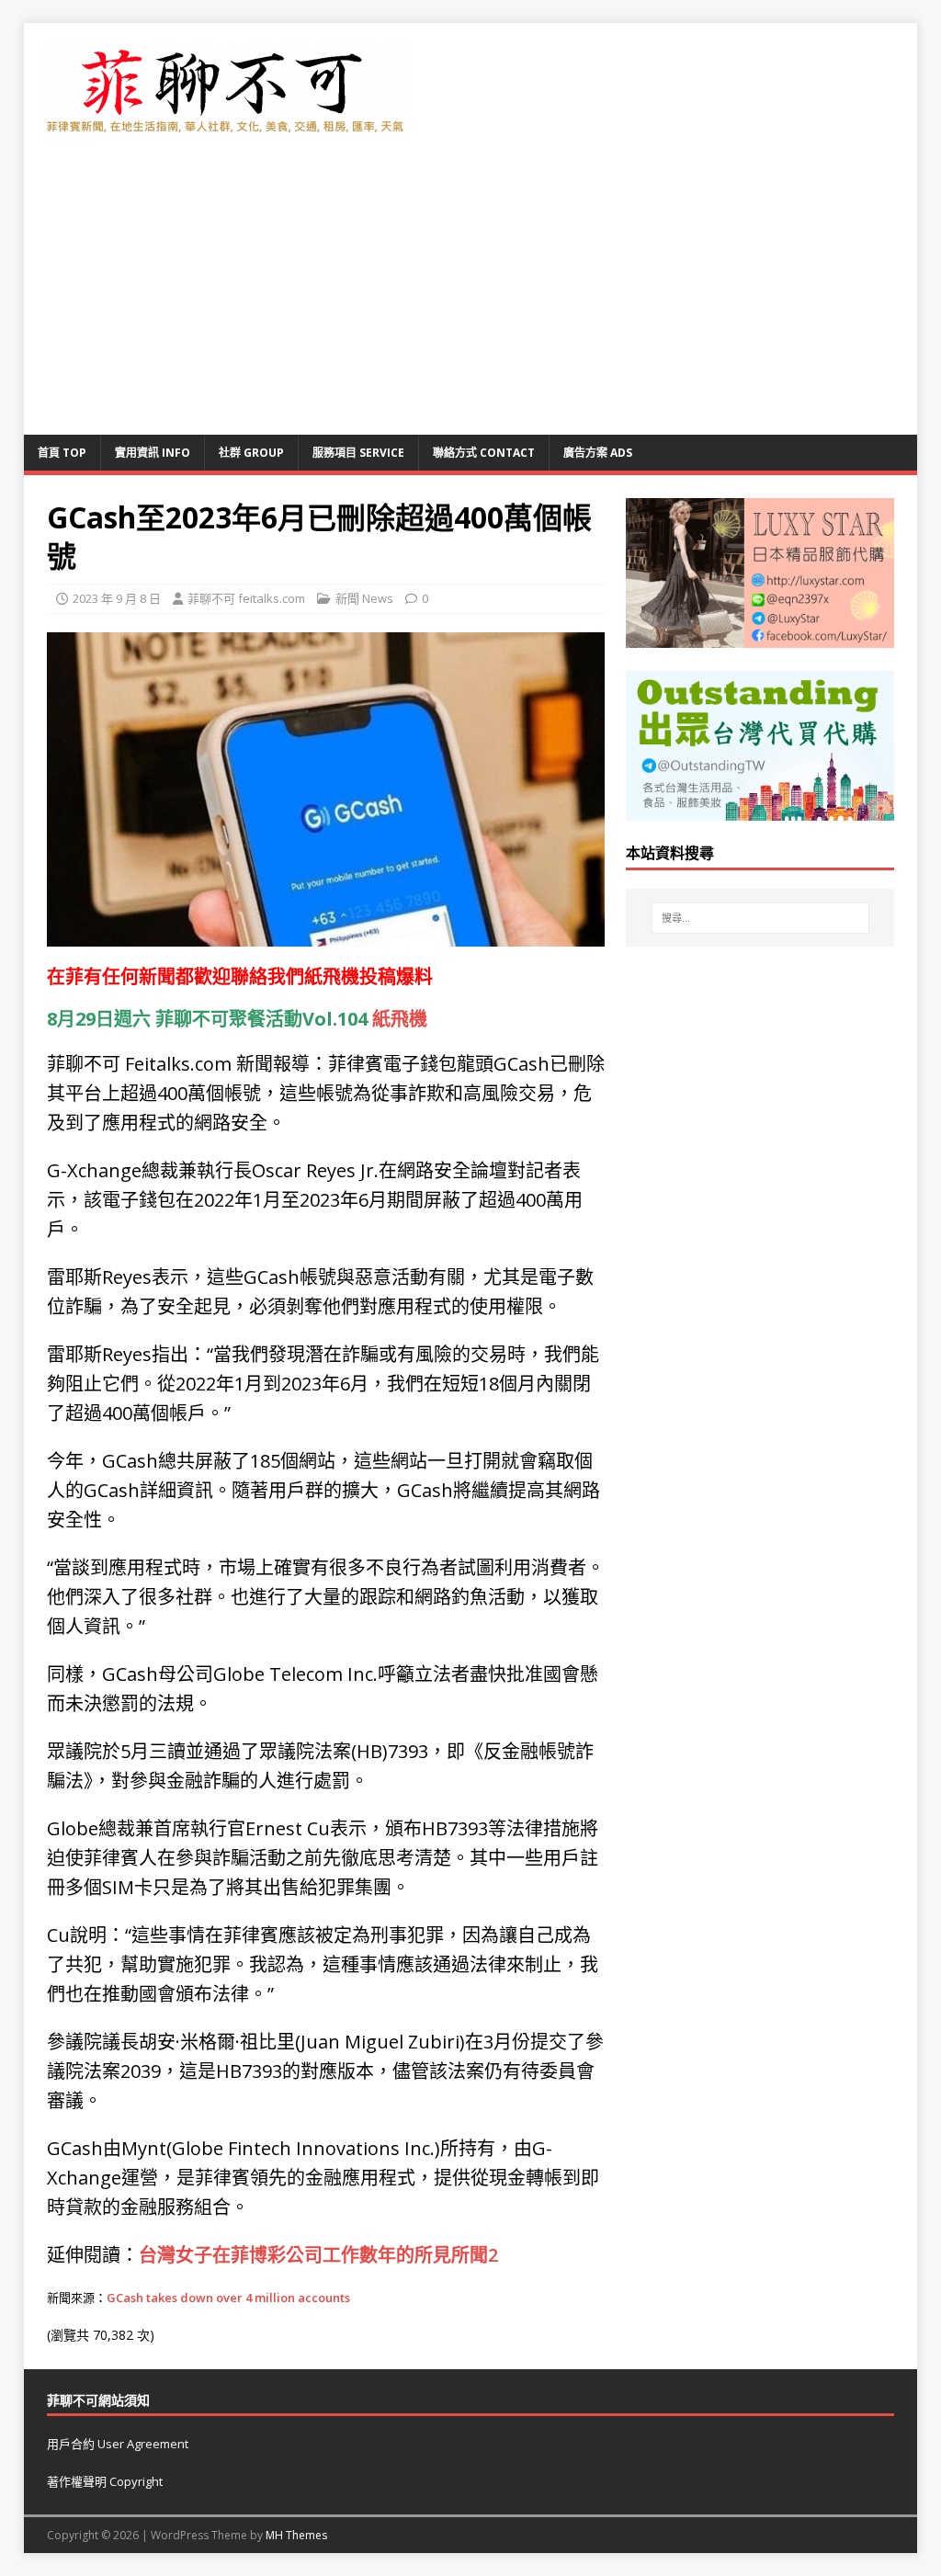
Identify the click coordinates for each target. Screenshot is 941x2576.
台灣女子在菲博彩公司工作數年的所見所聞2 (318, 2255)
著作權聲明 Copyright (105, 2481)
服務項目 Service (358, 453)
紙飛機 (332, 976)
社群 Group (251, 453)
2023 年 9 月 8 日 (117, 598)
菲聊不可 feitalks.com (246, 598)
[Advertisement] (471, 297)
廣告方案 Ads (598, 453)
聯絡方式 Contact (484, 453)
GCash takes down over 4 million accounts (228, 2298)
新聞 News (364, 598)
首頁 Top (62, 453)
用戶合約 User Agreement (118, 2444)
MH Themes (296, 2535)
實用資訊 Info (153, 453)
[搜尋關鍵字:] (760, 918)
